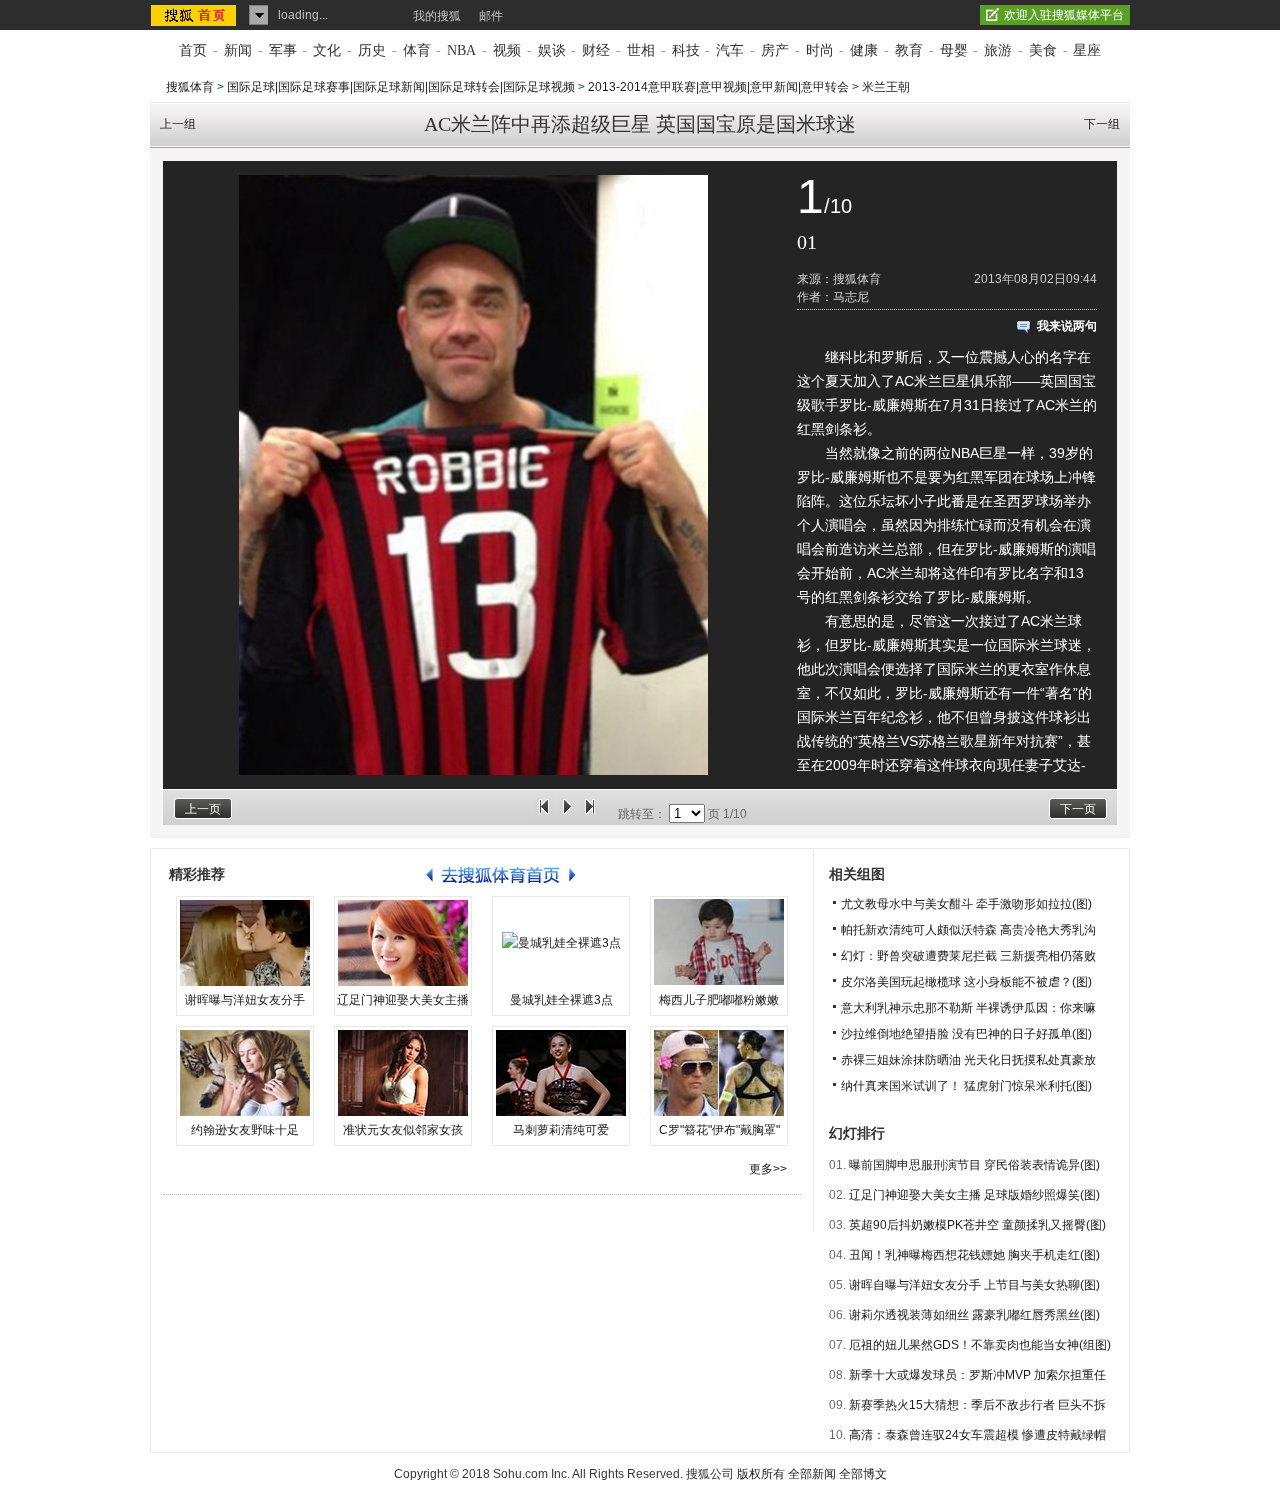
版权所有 (761, 1474)
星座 (1087, 50)
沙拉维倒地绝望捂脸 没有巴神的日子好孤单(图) (966, 1034)
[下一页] (590, 814)
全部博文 (863, 1474)
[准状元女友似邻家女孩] (403, 1073)
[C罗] (719, 1073)
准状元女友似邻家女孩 (403, 1130)
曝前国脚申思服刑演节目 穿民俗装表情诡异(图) (974, 1165)
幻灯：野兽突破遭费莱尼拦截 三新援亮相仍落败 (968, 956)
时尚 (820, 50)
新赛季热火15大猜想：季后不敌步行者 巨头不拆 (977, 1405)
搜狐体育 (190, 87)
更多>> (768, 1169)
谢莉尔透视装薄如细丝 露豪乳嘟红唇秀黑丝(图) (974, 1315)
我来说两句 (1067, 326)
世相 (641, 50)
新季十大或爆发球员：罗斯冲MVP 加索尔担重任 (977, 1375)
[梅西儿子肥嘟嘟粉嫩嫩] (719, 943)
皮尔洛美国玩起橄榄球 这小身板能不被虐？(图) (966, 982)
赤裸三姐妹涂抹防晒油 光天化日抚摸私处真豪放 (968, 1060)
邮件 (491, 16)
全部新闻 (812, 1474)
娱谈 (552, 50)
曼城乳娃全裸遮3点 (561, 1000)
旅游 (998, 50)
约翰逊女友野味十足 (245, 1130)
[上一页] (544, 814)
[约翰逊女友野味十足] (245, 1073)
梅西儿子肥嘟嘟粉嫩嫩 (719, 1000)
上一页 (203, 809)
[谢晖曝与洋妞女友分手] (245, 943)
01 (807, 242)
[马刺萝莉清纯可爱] (561, 1073)
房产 (775, 50)
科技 (686, 50)
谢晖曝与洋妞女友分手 (245, 1000)
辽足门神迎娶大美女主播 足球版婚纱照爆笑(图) (974, 1195)
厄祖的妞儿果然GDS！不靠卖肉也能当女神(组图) (980, 1345)
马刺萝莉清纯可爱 (561, 1130)
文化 (327, 50)
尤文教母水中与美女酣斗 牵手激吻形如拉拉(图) (966, 904)
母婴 (954, 50)
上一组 (178, 124)
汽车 (730, 50)
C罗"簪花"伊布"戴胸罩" (719, 1130)
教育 (909, 50)
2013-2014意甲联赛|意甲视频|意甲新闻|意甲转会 (718, 87)
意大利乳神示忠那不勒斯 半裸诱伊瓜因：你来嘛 (968, 1008)
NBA (461, 50)
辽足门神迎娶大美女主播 (403, 1000)
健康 (864, 50)
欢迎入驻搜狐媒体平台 (1064, 15)
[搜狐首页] (195, 15)
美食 (1043, 50)
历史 (372, 50)
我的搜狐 (437, 16)
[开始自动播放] (567, 814)
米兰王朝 (886, 87)
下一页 (1078, 809)
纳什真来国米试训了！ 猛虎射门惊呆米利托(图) (966, 1086)
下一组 (1102, 124)
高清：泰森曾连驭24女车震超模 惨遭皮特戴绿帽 (977, 1435)
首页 (193, 50)
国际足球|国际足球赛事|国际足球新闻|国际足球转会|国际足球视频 (401, 87)
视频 (507, 50)
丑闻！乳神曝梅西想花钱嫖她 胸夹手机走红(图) (974, 1255)
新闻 (238, 50)
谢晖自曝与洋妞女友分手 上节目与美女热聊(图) (974, 1285)
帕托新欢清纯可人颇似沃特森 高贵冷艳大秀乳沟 (968, 930)
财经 (596, 50)
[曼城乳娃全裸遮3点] (561, 943)
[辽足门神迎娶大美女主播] (403, 943)
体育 (417, 50)
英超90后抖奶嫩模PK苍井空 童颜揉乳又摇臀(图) (977, 1225)
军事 (283, 50)
